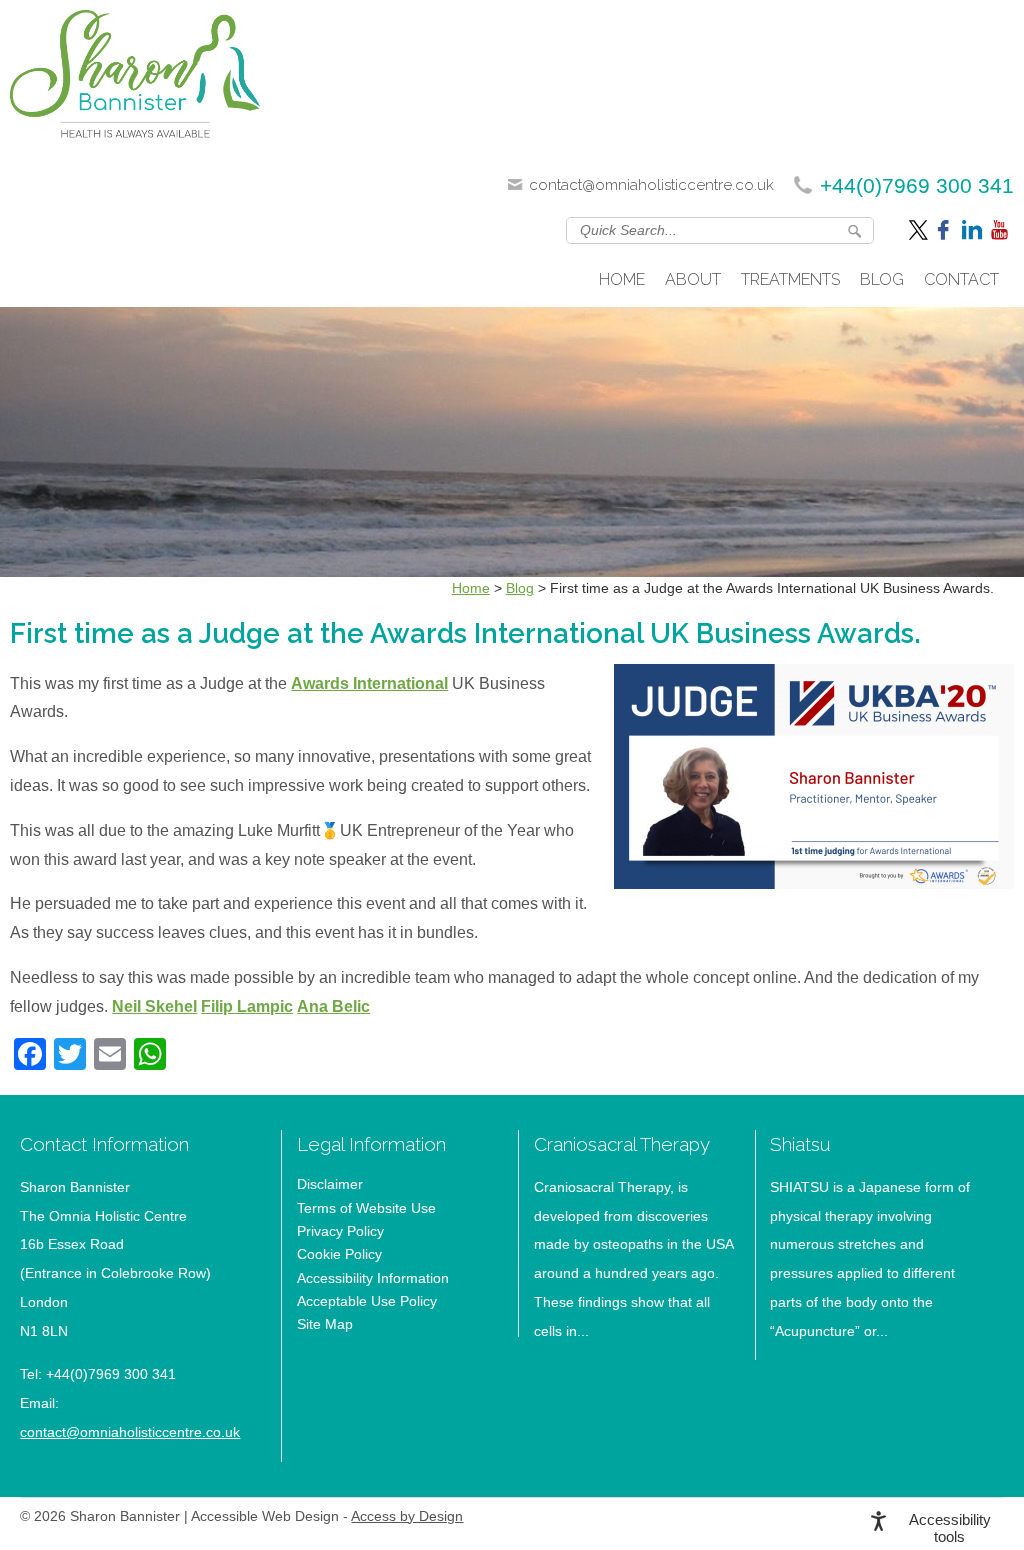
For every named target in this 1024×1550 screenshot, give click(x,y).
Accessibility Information (373, 1278)
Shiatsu (800, 1144)
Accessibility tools (950, 1528)
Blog (882, 279)
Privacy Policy (340, 1231)
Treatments (790, 279)
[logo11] (135, 80)
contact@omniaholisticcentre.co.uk (651, 185)
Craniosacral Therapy (622, 1144)
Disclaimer (330, 1184)
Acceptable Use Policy (367, 1301)
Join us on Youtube (1001, 229)
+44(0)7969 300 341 (917, 185)
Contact (961, 279)
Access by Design (407, 1516)
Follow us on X (920, 229)
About (693, 279)
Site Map (325, 1324)
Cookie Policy (339, 1254)
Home (622, 279)
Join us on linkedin (972, 229)
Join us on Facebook (946, 229)
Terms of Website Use (366, 1208)
